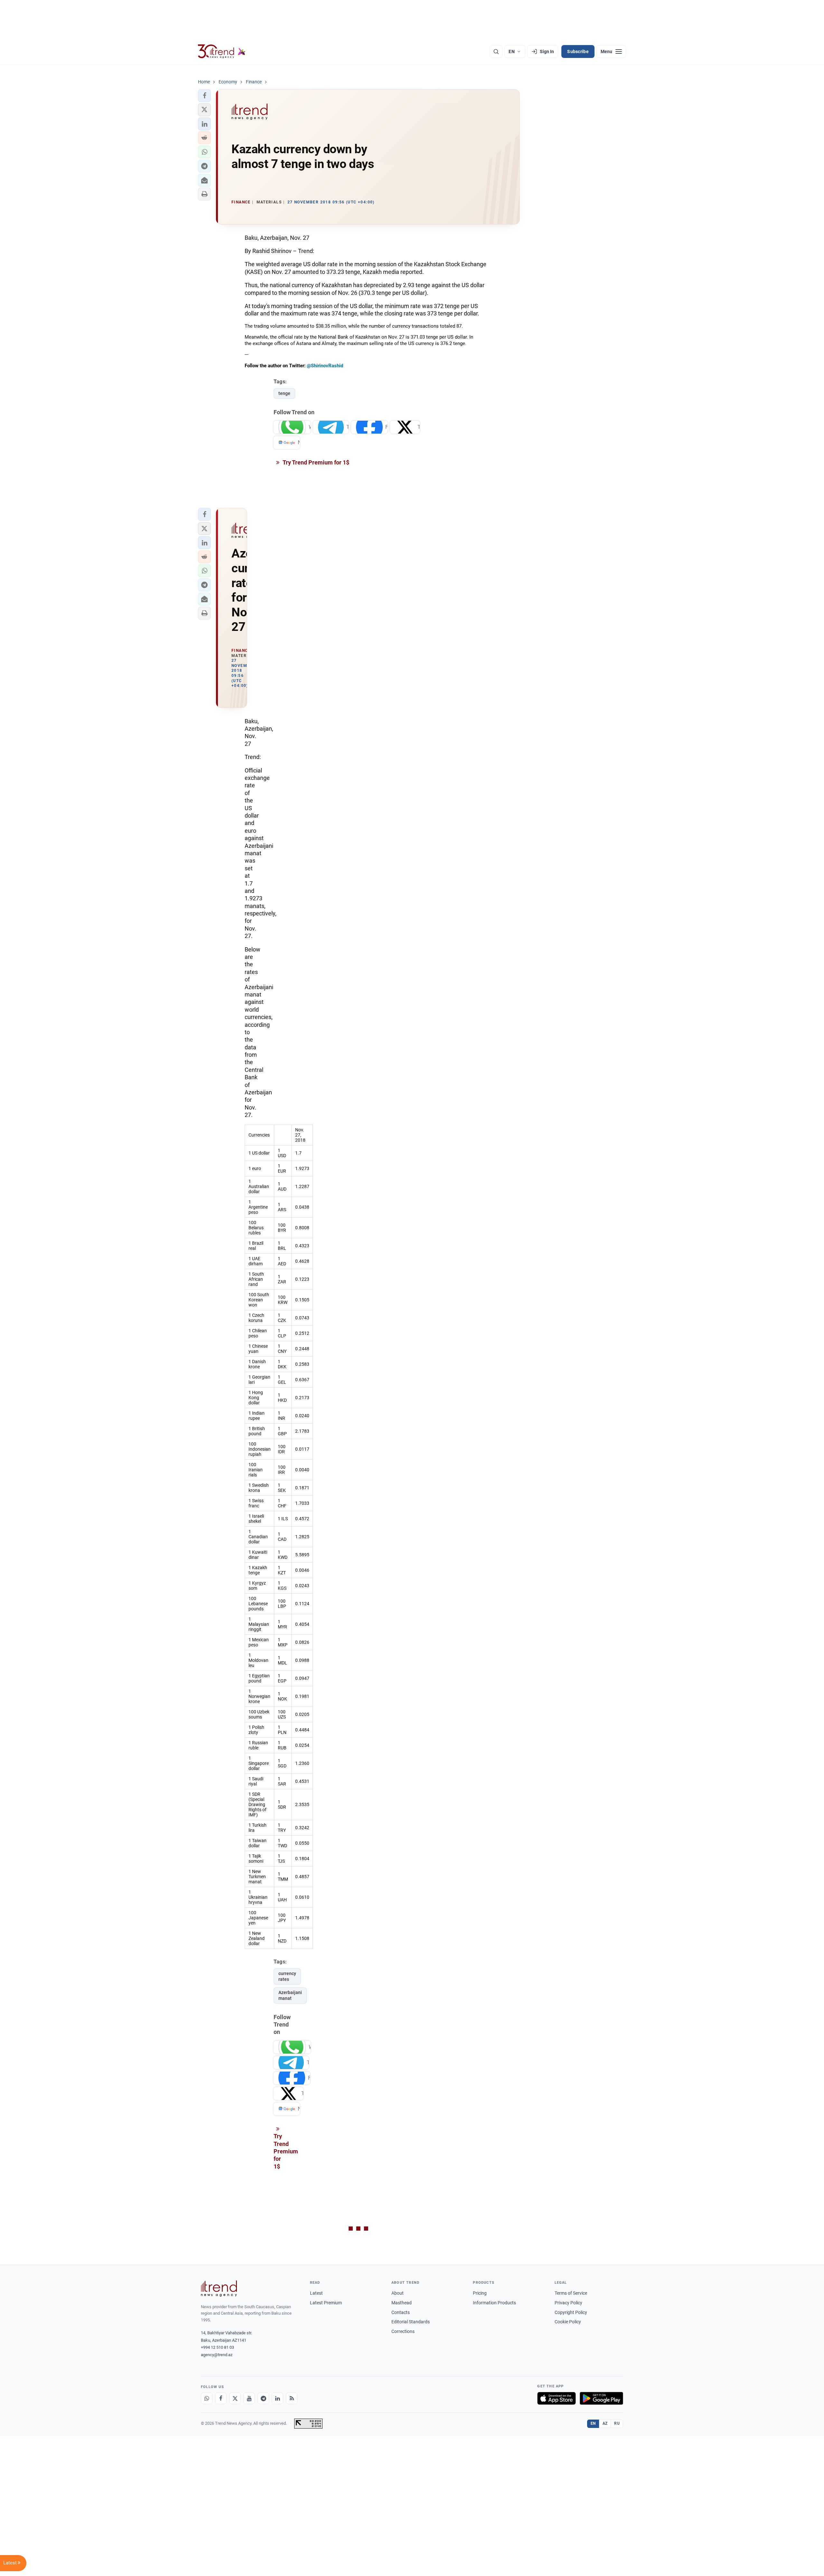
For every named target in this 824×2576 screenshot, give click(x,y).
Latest (316, 2293)
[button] (204, 96)
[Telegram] (263, 2398)
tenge (284, 393)
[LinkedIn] (277, 2398)
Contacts (401, 2312)
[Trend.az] (222, 52)
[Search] (496, 52)
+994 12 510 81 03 (217, 2347)
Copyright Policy (571, 2312)
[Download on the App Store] (557, 2398)
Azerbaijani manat (290, 1995)
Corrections (403, 2331)
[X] (235, 2398)
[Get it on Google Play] (601, 2398)
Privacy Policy (568, 2303)
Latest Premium (326, 2303)
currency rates (287, 1976)
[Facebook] (221, 2398)
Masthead (402, 2303)
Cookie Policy (568, 2322)
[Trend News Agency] (219, 2289)
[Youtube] (249, 2398)
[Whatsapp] (207, 2398)
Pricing (480, 2293)
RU (617, 2423)
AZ (605, 2423)
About (398, 2293)
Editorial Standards (411, 2322)
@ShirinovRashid (325, 366)
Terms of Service (571, 2293)
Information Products (494, 2303)
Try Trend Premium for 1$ (315, 462)
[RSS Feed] (292, 2398)
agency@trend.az (217, 2355)
